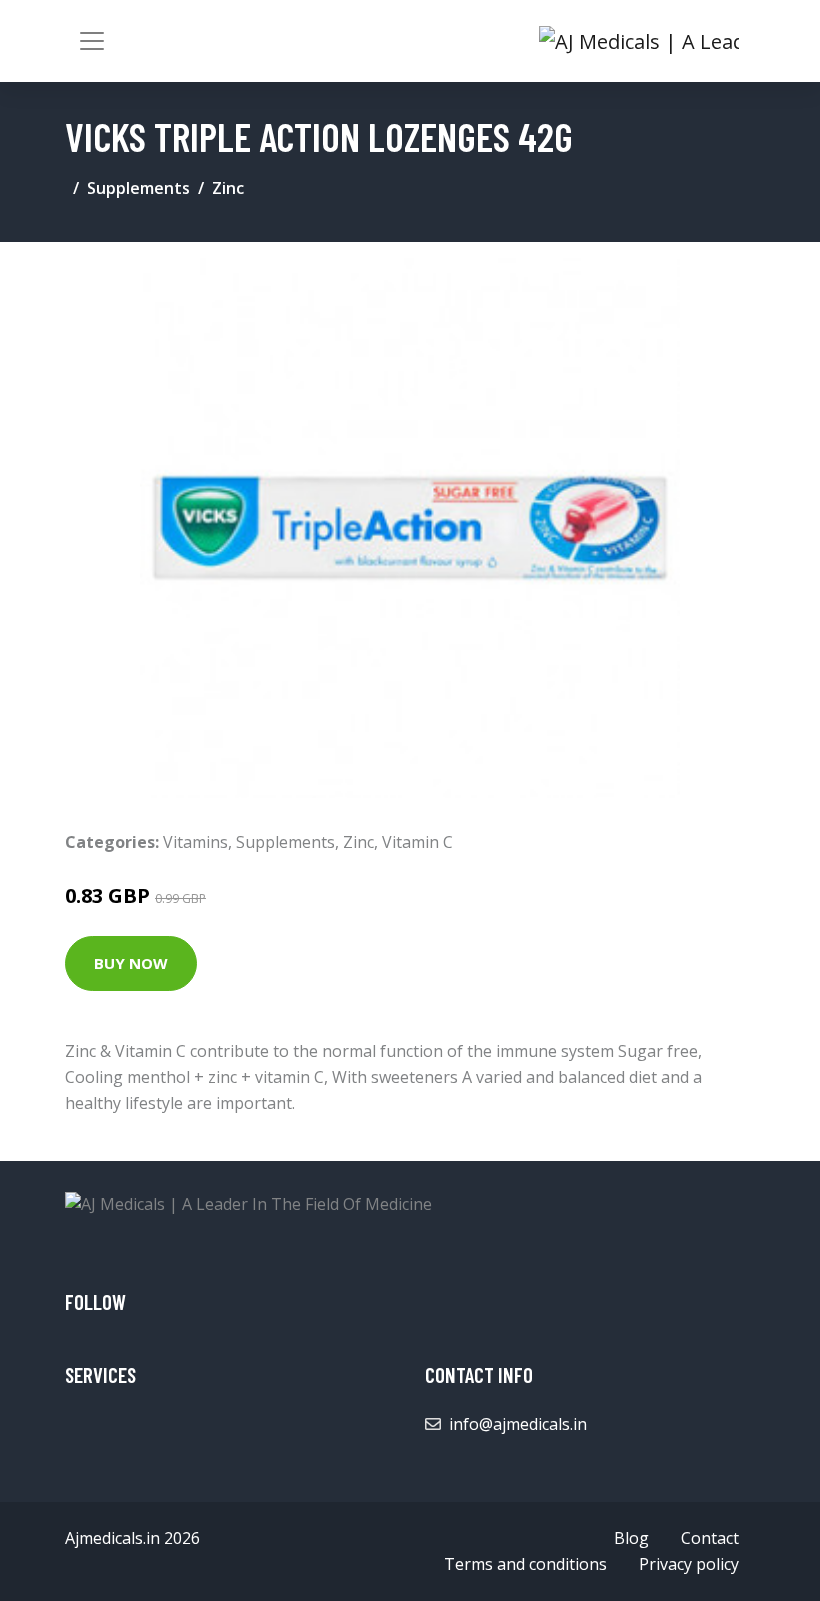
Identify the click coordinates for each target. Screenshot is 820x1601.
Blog (631, 1538)
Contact (710, 1538)
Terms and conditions (525, 1564)
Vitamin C (417, 842)
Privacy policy (689, 1564)
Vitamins (195, 842)
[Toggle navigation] (92, 41)
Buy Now (131, 963)
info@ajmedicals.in (518, 1424)
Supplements (138, 188)
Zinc (228, 188)
